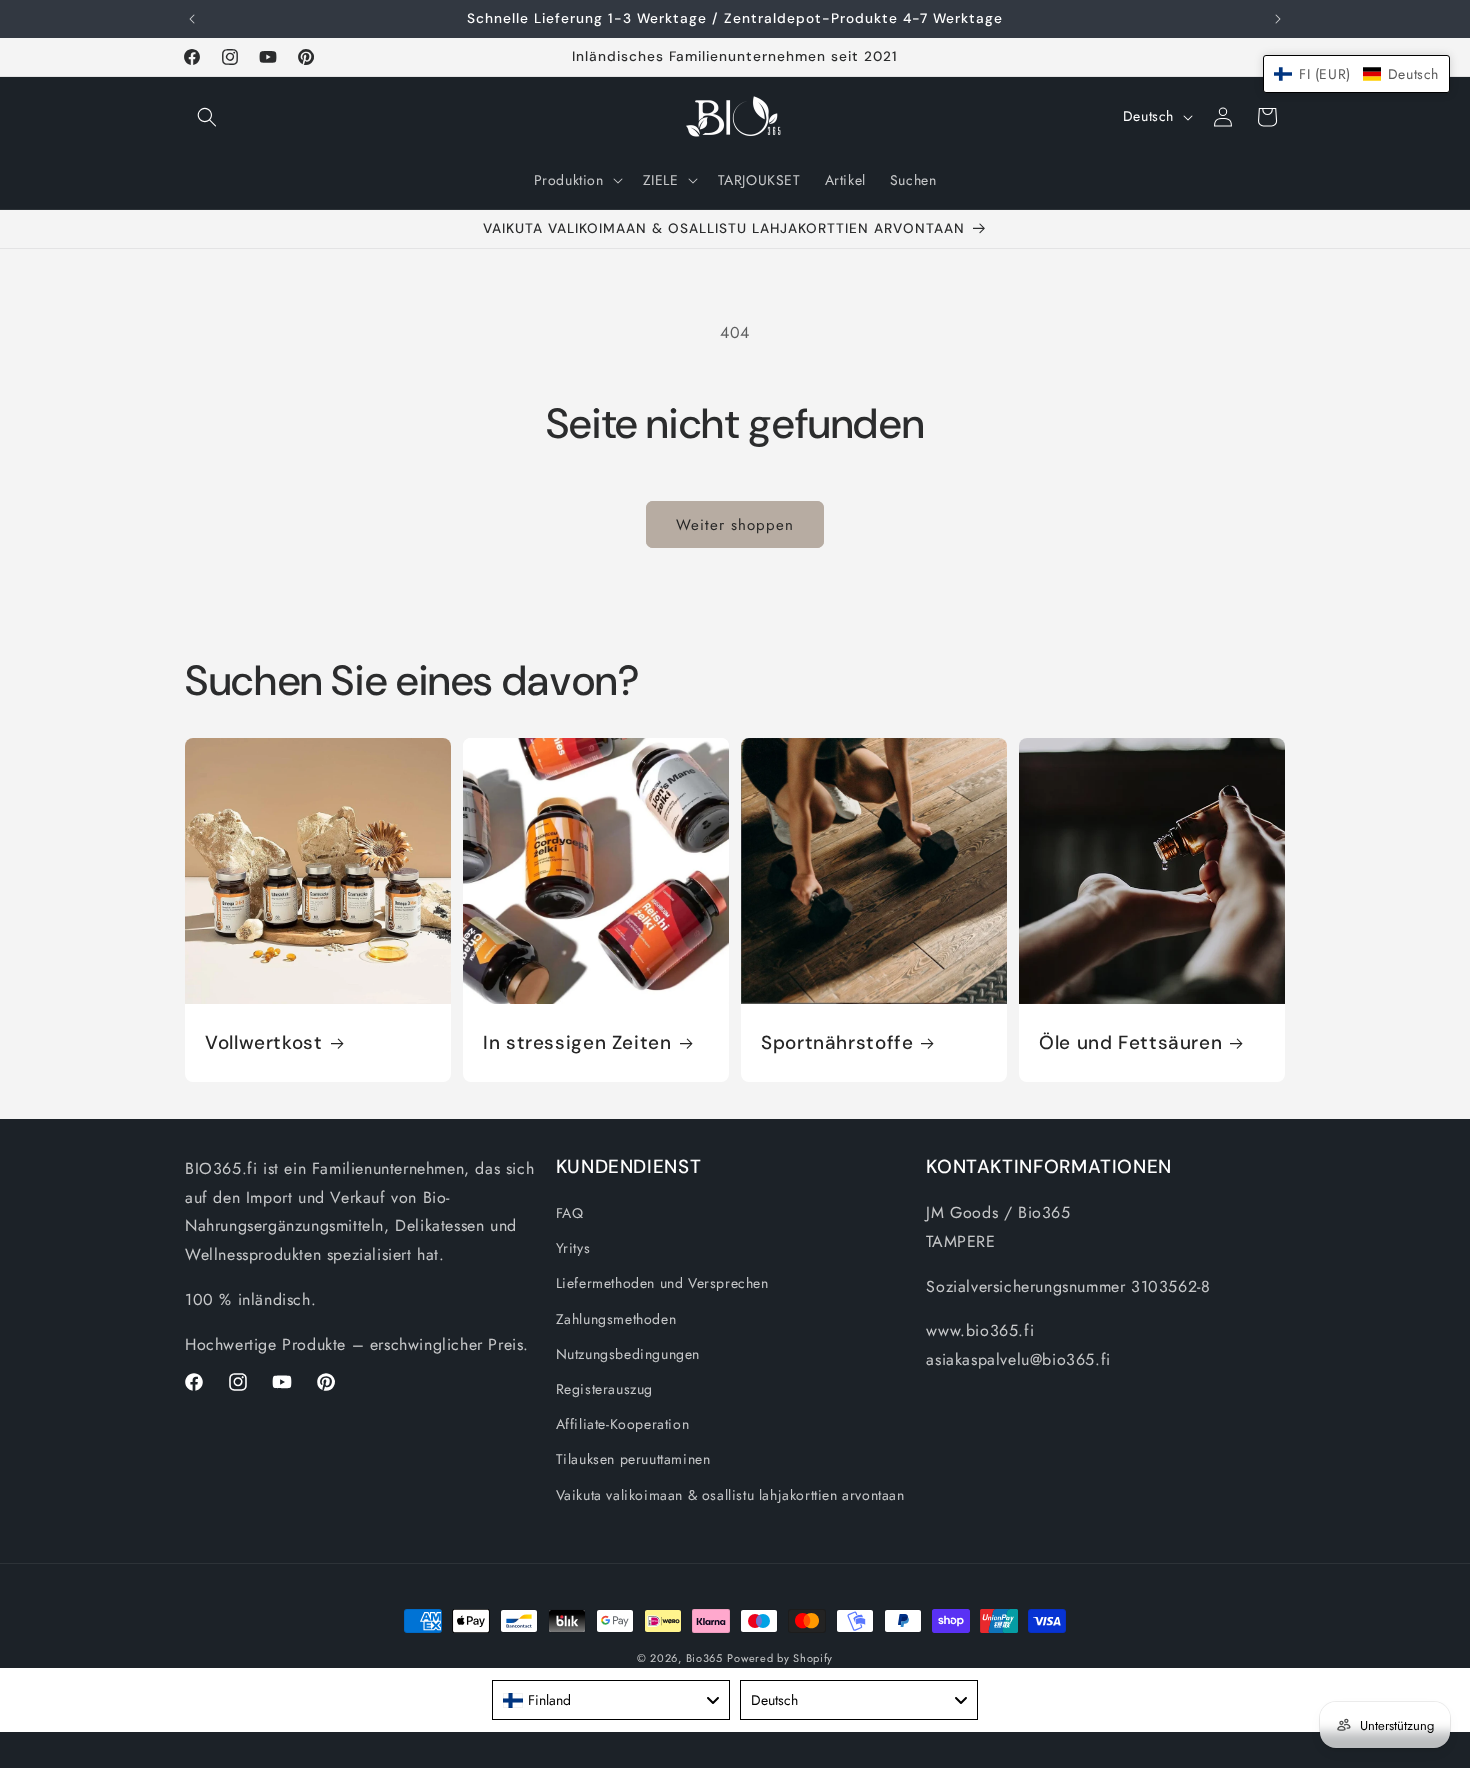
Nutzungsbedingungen (628, 1354)
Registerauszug (604, 1389)
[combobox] (611, 1700)
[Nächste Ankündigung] (1278, 19)
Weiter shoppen (735, 525)
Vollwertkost (264, 1043)
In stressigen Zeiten (577, 1043)
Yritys (573, 1248)
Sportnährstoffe (837, 1043)
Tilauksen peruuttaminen (633, 1459)
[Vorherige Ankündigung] (192, 19)
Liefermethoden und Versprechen (662, 1283)
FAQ (570, 1213)
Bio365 (704, 1658)
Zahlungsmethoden (616, 1319)
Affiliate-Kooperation (623, 1424)
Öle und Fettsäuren (1130, 1043)
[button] (207, 117)
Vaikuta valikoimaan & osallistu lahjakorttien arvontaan (730, 1495)
